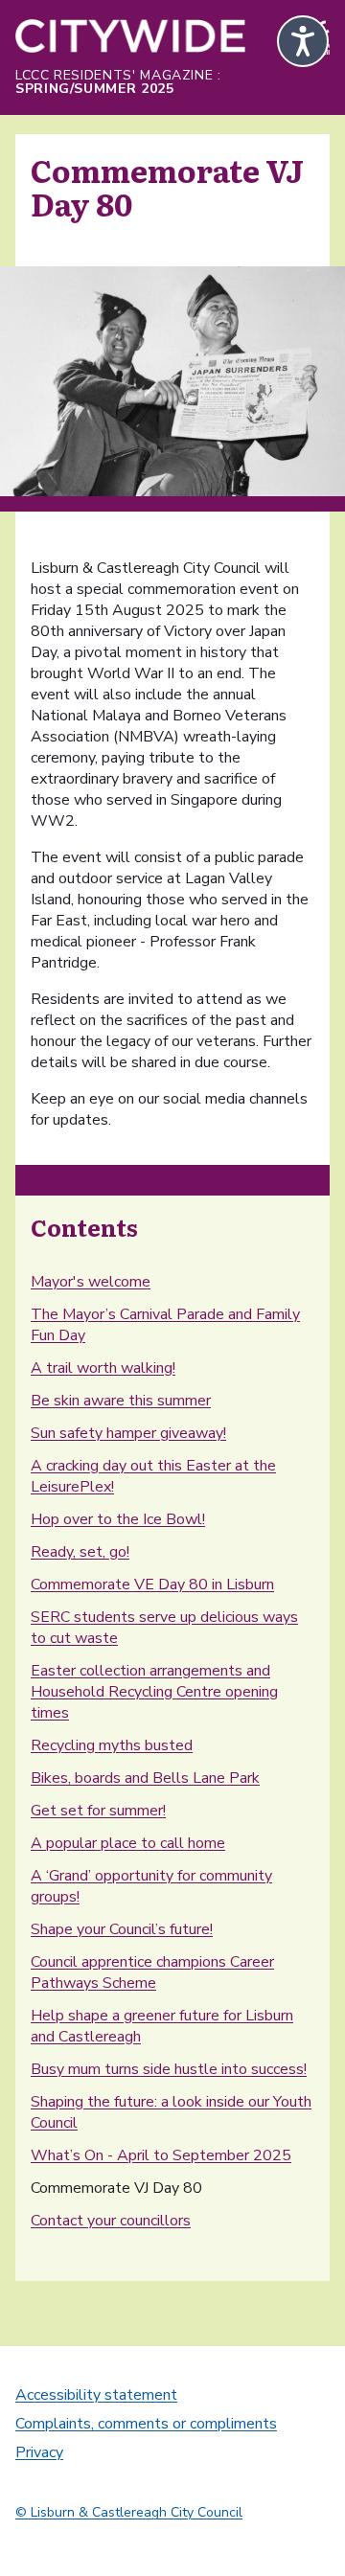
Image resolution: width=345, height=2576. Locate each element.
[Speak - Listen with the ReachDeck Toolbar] (303, 41)
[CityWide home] (130, 38)
